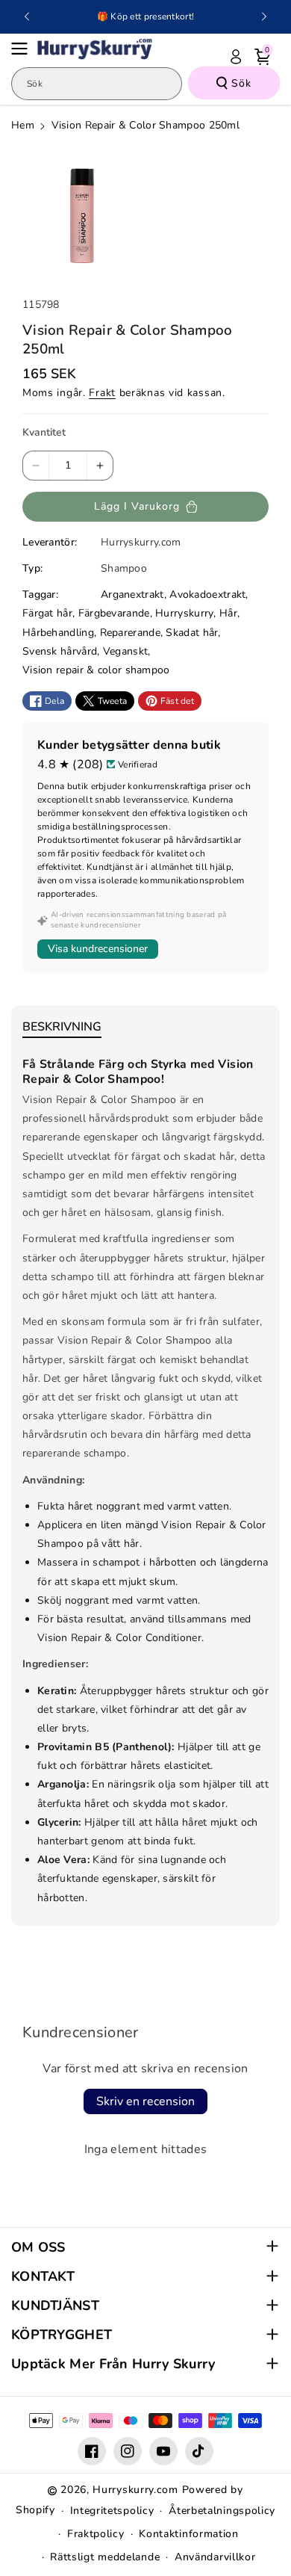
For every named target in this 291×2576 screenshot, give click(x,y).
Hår (228, 613)
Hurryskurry (184, 613)
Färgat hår (47, 613)
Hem (23, 125)
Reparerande (130, 633)
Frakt (102, 393)
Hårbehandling (58, 633)
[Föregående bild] (27, 16)
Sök (241, 83)
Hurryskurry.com (135, 2490)
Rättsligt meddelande (105, 2557)
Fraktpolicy (96, 2534)
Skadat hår (192, 633)
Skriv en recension (145, 2101)
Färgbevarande (114, 613)
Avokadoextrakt (207, 594)
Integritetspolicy (112, 2511)
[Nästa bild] (264, 16)
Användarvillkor (215, 2557)
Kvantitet (44, 432)
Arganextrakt (132, 594)
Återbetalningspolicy (222, 2511)
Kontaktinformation (189, 2534)
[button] (24, 49)
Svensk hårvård (60, 651)
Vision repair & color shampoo (96, 670)
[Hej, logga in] (236, 57)
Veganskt (125, 651)
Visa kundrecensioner (98, 949)
